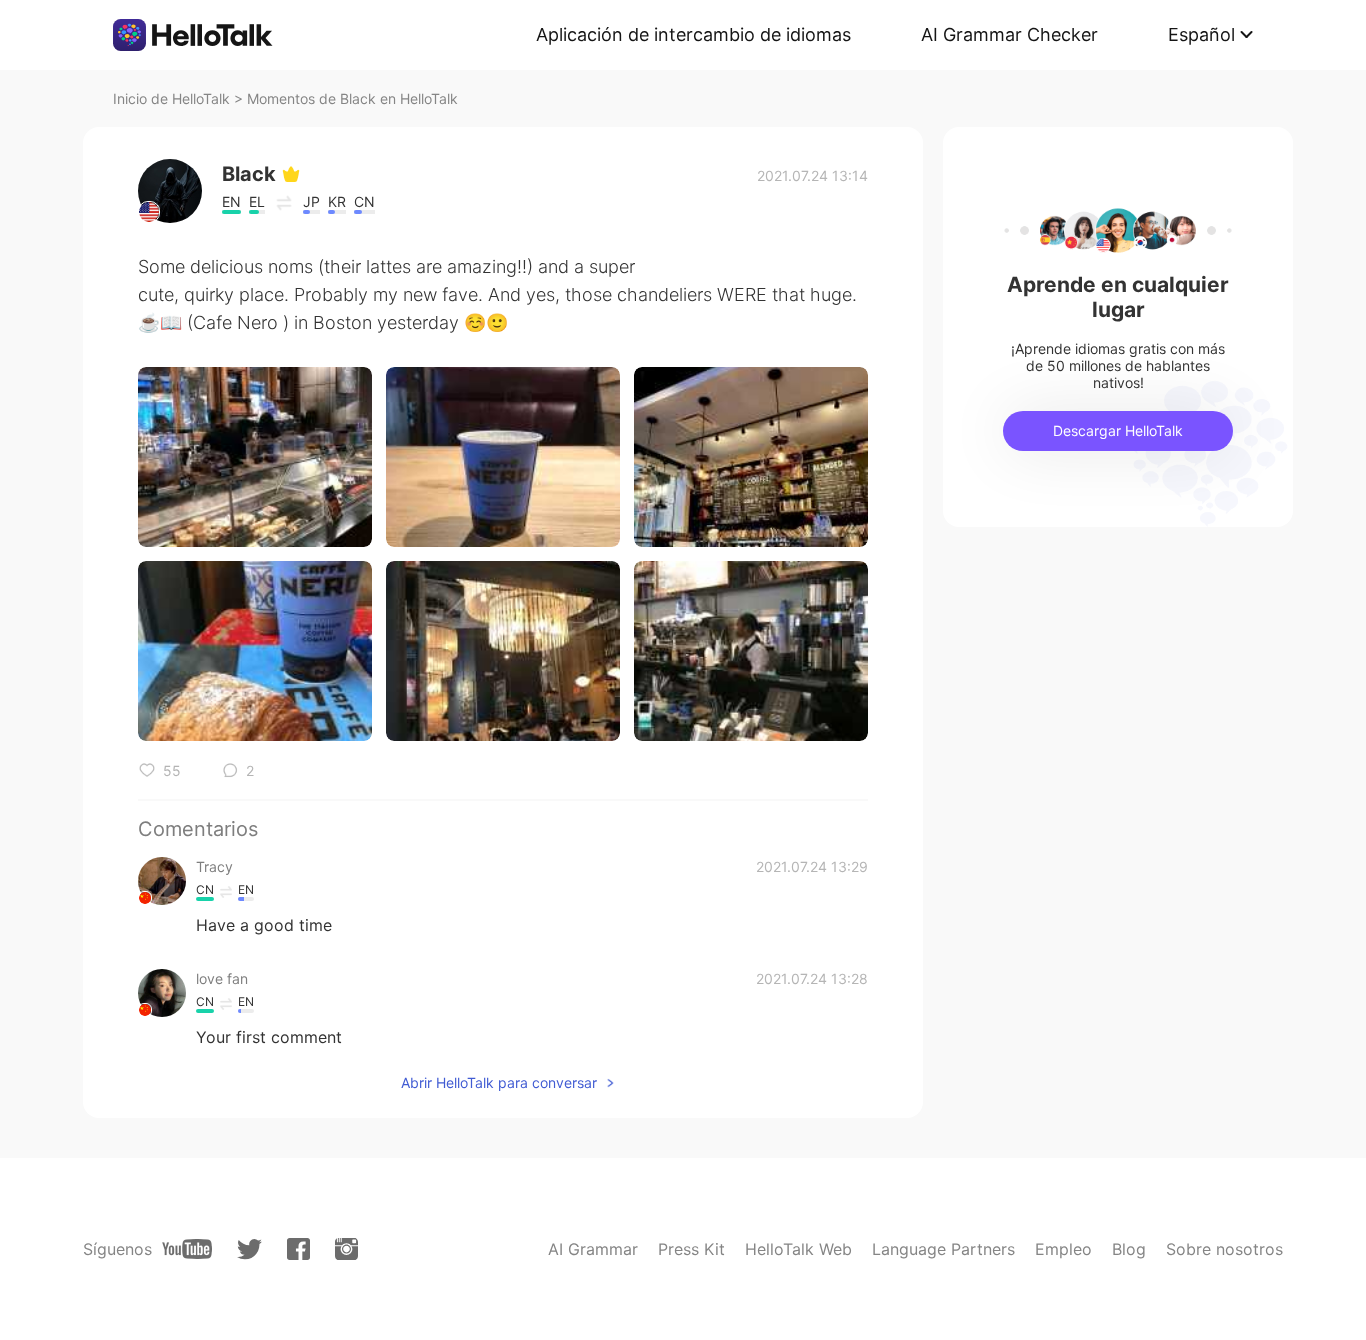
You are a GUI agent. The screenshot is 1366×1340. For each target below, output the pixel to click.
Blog (1129, 1249)
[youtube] (187, 1249)
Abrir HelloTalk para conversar (499, 1082)
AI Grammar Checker (1009, 34)
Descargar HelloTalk (1118, 430)
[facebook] (298, 1249)
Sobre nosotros (1224, 1249)
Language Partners (943, 1249)
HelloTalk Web (798, 1249)
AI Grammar (593, 1249)
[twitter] (249, 1249)
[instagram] (346, 1249)
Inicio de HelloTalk (171, 98)
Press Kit (691, 1249)
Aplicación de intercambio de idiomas (693, 34)
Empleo (1063, 1249)
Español (1201, 34)
